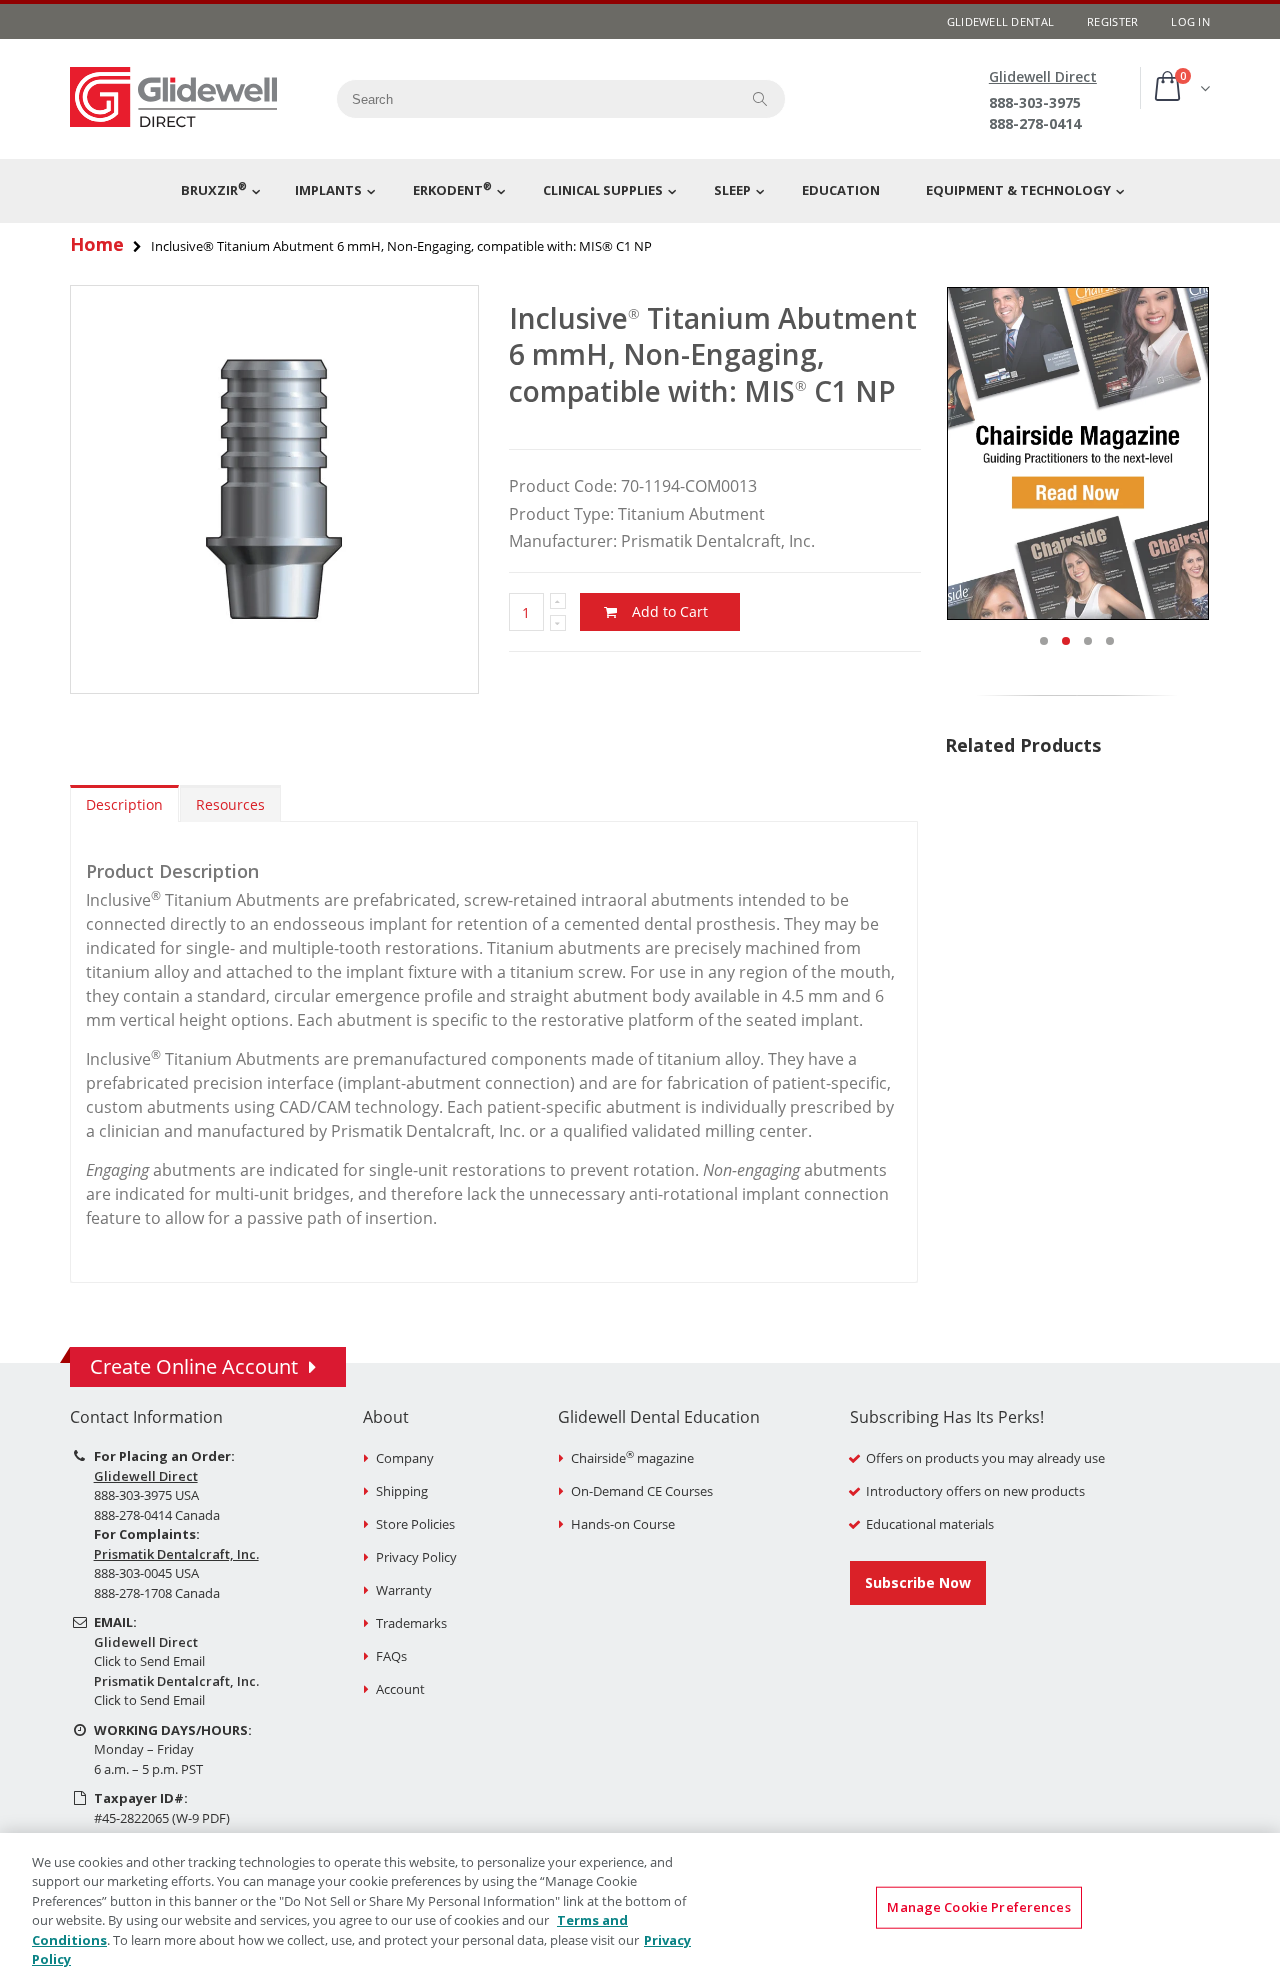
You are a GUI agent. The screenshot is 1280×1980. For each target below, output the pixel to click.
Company (405, 1458)
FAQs (391, 1656)
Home (97, 244)
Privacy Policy (416, 1557)
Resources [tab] (230, 804)
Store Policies (415, 1524)
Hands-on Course (623, 1524)
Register (1112, 21)
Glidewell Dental (1000, 21)
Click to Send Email (149, 1661)
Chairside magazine (632, 1458)
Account (400, 1689)
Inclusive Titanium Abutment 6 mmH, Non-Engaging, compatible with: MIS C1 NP (713, 354)
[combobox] (531, 99)
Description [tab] (124, 804)
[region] (640, 1906)
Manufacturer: (563, 541)
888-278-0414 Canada (157, 1515)
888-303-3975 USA (146, 1495)
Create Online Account (194, 1366)
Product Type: (561, 514)
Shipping (402, 1491)
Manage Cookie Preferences (978, 1907)
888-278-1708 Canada (157, 1593)
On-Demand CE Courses (642, 1491)
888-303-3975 (1035, 102)
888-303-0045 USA (146, 1573)
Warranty (404, 1590)
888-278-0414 (1035, 123)
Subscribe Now (918, 1582)
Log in (1190, 21)
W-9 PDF (201, 1818)
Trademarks (411, 1623)
